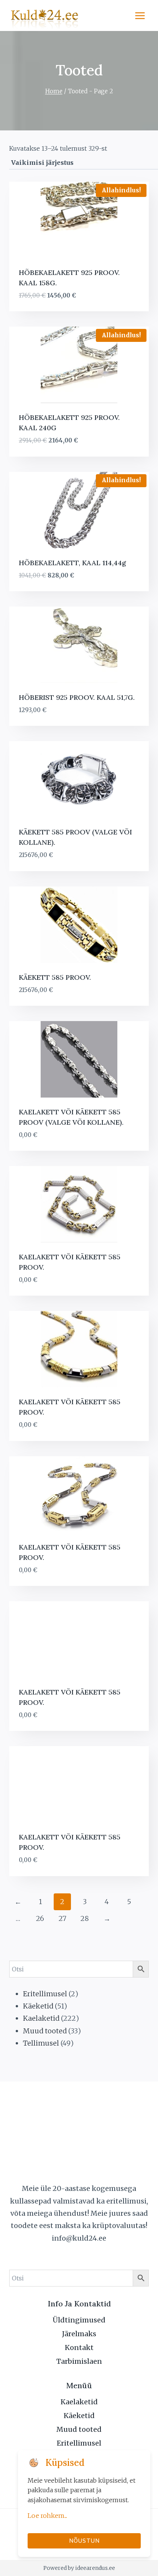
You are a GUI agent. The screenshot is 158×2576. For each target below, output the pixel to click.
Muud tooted (79, 2429)
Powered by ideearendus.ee (79, 2568)
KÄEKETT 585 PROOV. (55, 977)
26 (40, 1918)
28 (85, 1918)
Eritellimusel (79, 2443)
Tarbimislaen (79, 2361)
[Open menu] (140, 15)
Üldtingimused (79, 2320)
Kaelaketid (79, 2402)
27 (63, 1918)
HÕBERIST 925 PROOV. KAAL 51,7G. (77, 697)
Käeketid (79, 2416)
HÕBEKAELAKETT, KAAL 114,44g (72, 563)
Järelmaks (79, 2334)
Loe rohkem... (47, 2516)
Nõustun (84, 2541)
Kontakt (79, 2348)
